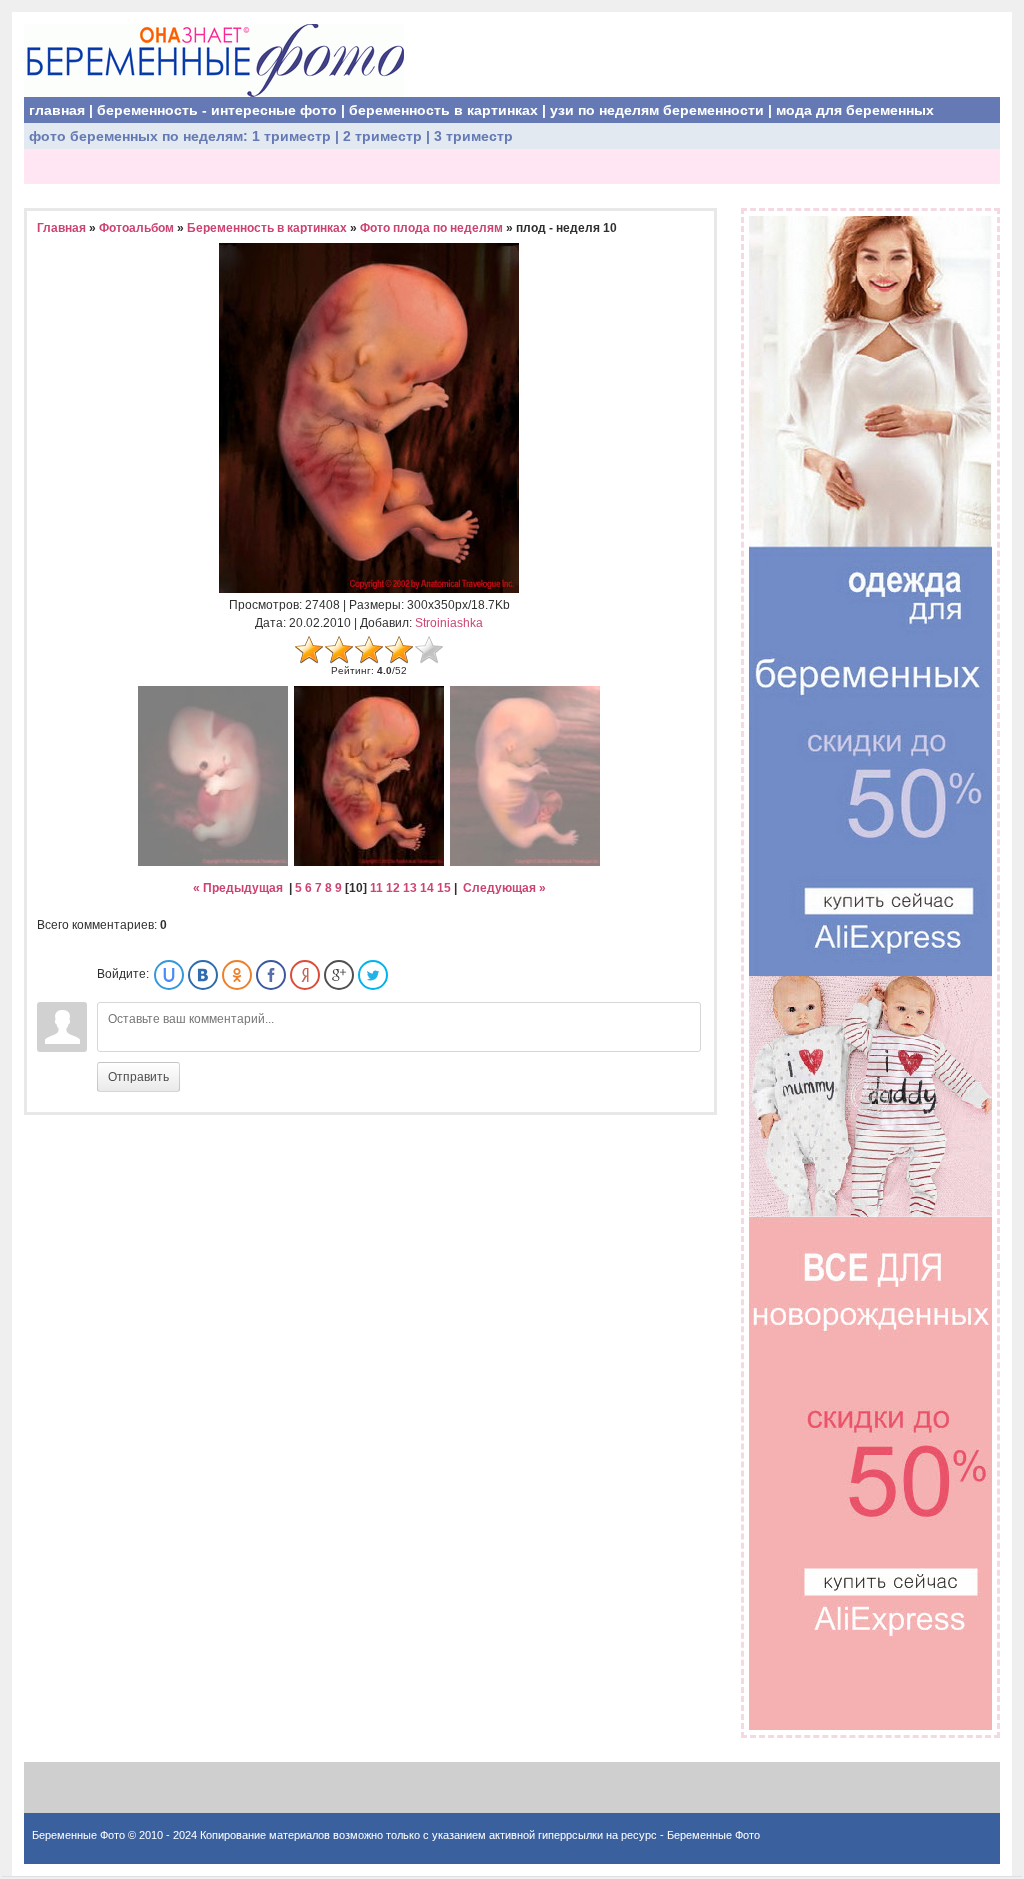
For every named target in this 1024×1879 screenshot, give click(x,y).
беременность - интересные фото (217, 110)
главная (57, 110)
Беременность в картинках (267, 228)
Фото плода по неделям (431, 228)
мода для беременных (855, 110)
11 (376, 888)
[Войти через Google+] (339, 975)
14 (427, 888)
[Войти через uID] (169, 975)
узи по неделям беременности (657, 110)
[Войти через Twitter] (373, 975)
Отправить (138, 1077)
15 (444, 888)
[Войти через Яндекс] (305, 975)
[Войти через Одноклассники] (237, 975)
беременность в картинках (443, 110)
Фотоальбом (136, 228)
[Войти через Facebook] (271, 975)
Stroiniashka (449, 623)
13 (410, 888)
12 (393, 888)
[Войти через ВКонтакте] (203, 975)
